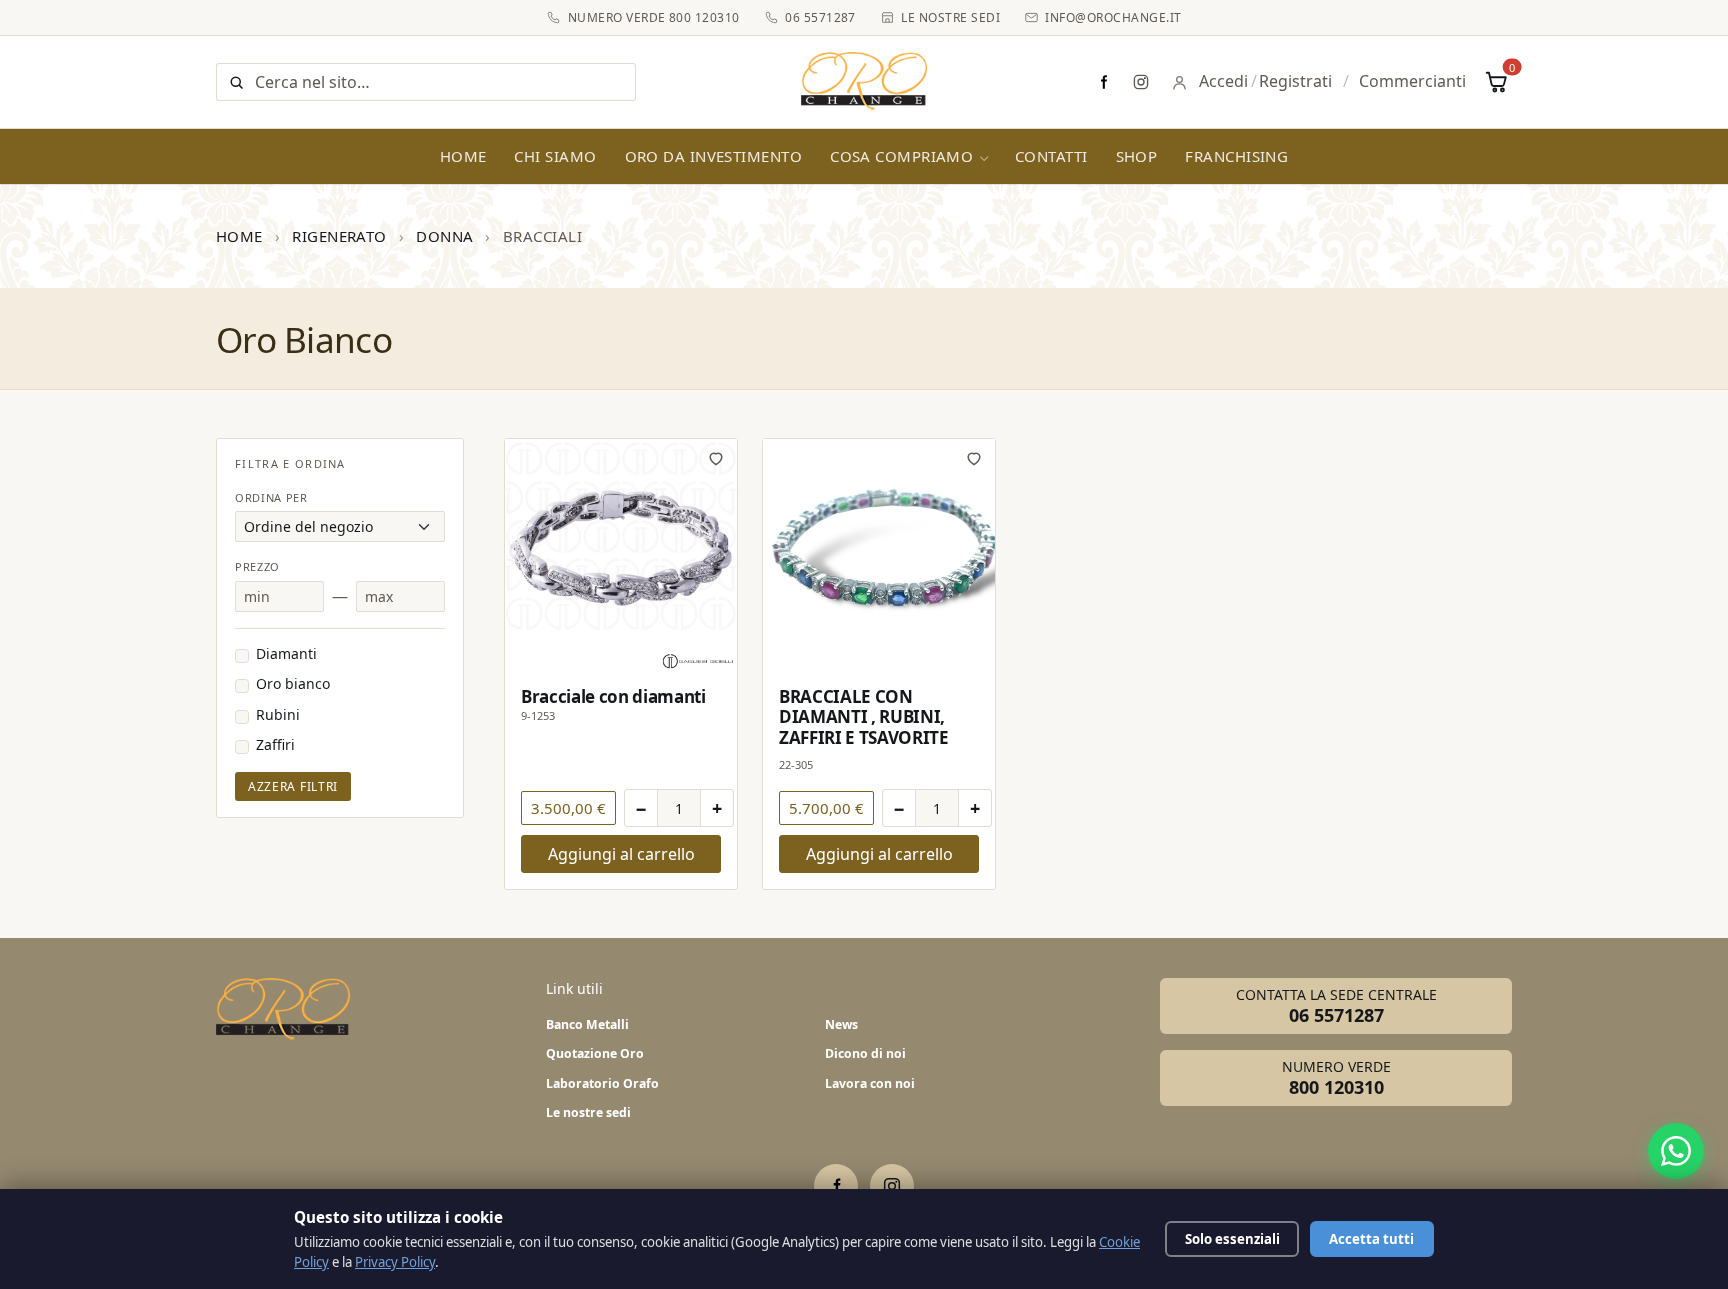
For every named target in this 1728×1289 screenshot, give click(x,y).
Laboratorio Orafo (602, 1083)
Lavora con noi (870, 1083)
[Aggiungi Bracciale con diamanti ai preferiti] (716, 458)
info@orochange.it (1113, 17)
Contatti (1051, 156)
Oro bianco (293, 683)
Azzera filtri (293, 786)
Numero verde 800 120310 (653, 17)
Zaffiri (275, 744)
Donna (444, 236)
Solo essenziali (1232, 1239)
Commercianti (1412, 81)
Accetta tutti (1371, 1239)
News (841, 1024)
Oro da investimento (714, 156)
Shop (1137, 156)
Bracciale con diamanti (613, 696)
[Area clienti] (1179, 82)
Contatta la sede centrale (1336, 1006)
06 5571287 (820, 17)
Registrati (1295, 81)
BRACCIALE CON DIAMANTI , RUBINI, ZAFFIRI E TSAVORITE (864, 716)
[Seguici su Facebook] (1103, 82)
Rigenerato (339, 236)
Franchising (1236, 156)
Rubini (278, 714)
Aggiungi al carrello (621, 854)
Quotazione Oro (595, 1053)
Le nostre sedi (950, 17)
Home (463, 156)
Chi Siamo (555, 156)
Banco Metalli (587, 1024)
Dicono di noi (865, 1053)
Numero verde (1336, 1078)
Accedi (1223, 81)
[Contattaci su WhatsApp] (1676, 1151)
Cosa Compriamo (901, 156)
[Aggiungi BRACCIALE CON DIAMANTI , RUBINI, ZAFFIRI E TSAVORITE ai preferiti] (974, 458)
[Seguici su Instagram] (1141, 82)
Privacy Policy (395, 1262)
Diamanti (286, 653)
